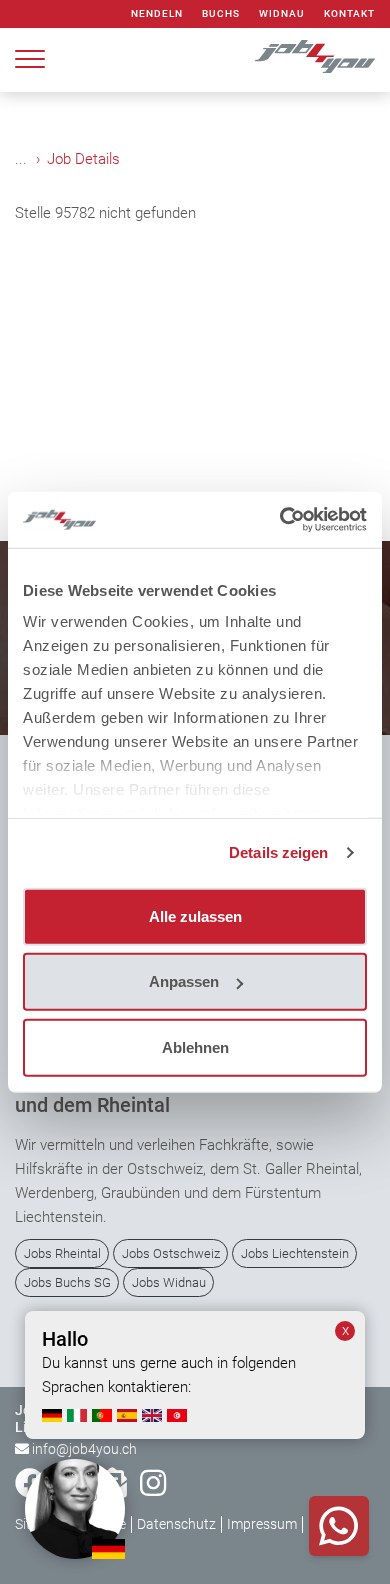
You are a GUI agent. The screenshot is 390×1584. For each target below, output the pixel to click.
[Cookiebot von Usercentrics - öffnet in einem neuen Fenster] (280, 520)
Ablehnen (195, 1046)
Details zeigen (278, 852)
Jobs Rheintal (62, 1253)
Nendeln (157, 13)
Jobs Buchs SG (67, 1282)
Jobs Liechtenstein (295, 1253)
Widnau (282, 13)
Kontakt (349, 13)
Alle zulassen (195, 915)
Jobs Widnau (169, 1282)
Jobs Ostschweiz (171, 1253)
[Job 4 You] (315, 56)
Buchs (221, 13)
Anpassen (184, 981)
